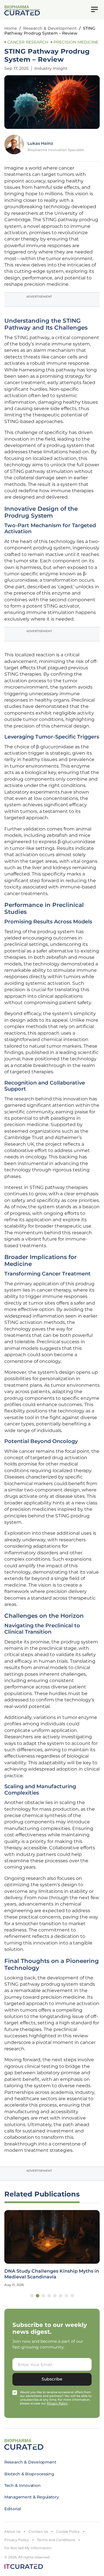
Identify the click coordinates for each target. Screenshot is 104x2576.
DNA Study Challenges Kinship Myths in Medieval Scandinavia (52, 2274)
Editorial (13, 2509)
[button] (32, 2296)
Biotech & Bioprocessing (29, 2474)
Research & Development (50, 28)
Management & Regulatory (32, 2497)
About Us (12, 2531)
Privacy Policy (17, 2540)
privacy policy (57, 2403)
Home (11, 28)
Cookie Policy (68, 2531)
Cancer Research (28, 42)
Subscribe (52, 2379)
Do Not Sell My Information (28, 2548)
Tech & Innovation (22, 2485)
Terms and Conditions (56, 2540)
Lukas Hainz (40, 143)
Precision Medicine (76, 42)
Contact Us (38, 2531)
